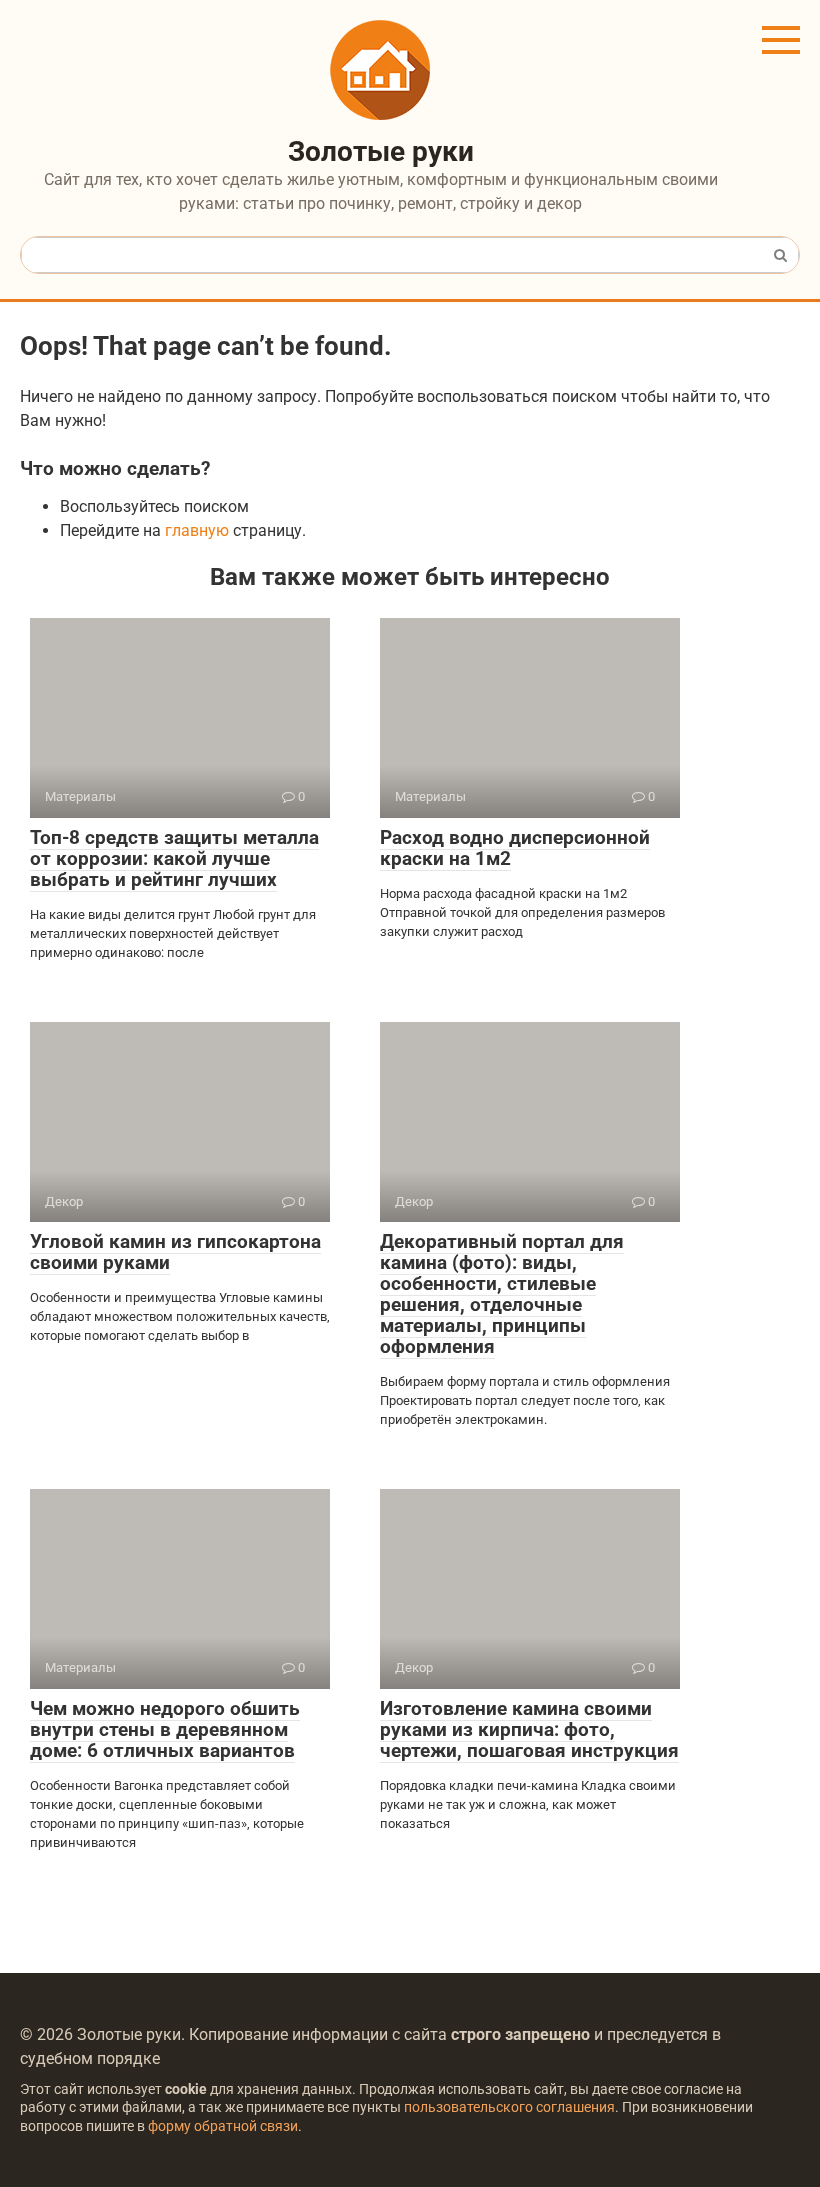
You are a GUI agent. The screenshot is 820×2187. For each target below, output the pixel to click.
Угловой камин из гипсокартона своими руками (175, 1252)
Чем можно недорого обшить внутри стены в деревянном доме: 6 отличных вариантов (165, 1729)
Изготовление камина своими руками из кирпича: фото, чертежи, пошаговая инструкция (529, 1729)
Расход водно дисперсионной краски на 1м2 (515, 848)
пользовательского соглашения (509, 2107)
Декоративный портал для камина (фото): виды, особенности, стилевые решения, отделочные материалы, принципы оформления (502, 1293)
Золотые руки (381, 151)
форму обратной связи (223, 2126)
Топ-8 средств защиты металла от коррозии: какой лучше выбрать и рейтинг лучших (174, 858)
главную (197, 530)
